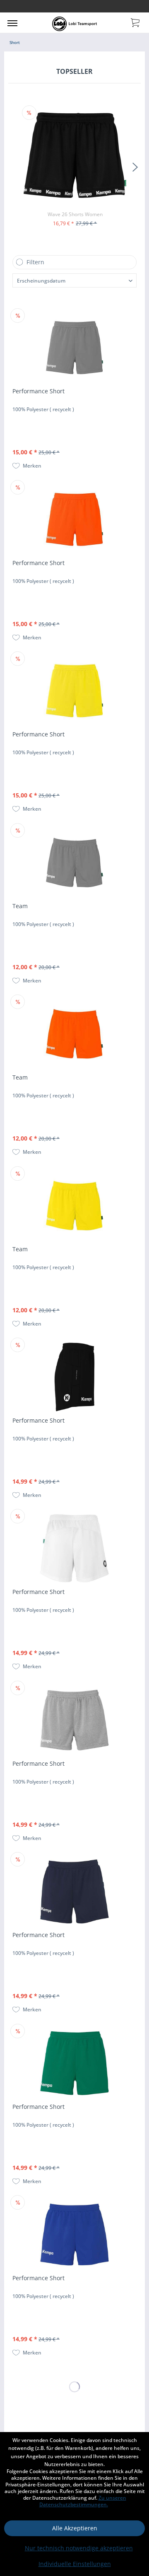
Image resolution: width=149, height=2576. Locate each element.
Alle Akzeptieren (75, 2528)
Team (20, 906)
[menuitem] (12, 23)
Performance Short (38, 391)
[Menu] (12, 23)
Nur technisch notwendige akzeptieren (79, 2548)
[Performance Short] (74, 348)
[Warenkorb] (136, 22)
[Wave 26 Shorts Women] (75, 155)
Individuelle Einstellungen (75, 2564)
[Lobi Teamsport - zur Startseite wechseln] (74, 24)
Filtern (35, 262)
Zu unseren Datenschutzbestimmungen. (83, 2501)
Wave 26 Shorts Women (75, 214)
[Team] (74, 863)
